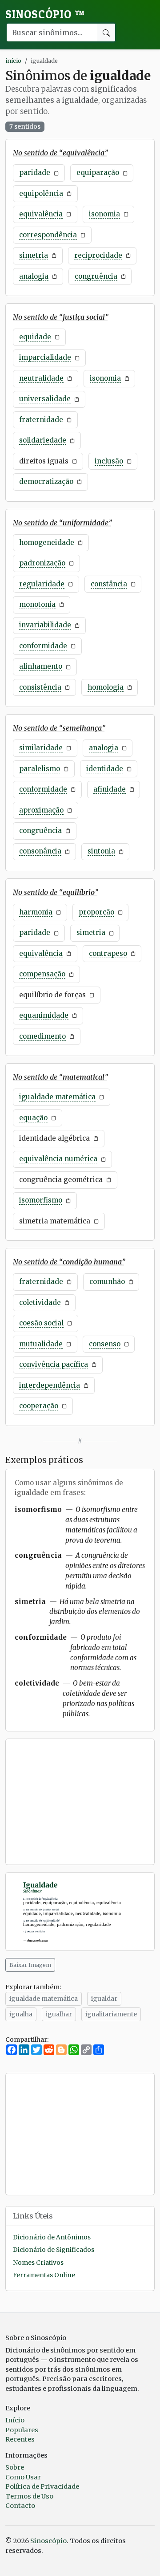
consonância (40, 851)
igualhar (59, 2014)
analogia (34, 276)
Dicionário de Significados (54, 2250)
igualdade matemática (57, 1097)
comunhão (107, 1282)
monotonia (37, 604)
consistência (40, 687)
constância (109, 584)
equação (33, 1118)
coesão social (41, 1323)
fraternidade (41, 420)
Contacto (20, 2506)
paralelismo (40, 769)
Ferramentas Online (44, 2275)
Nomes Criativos (38, 2263)
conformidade (43, 646)
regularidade (42, 584)
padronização (42, 563)
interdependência (50, 1385)
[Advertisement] (80, 1802)
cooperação (39, 1406)
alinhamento (41, 666)
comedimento (42, 1036)
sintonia (101, 851)
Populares (22, 2430)
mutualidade (41, 1344)
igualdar (104, 1999)
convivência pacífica (54, 1364)
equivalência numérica (58, 1159)
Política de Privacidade (42, 2487)
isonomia (104, 214)
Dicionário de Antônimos (52, 2237)
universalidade (45, 399)
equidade (35, 337)
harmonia (36, 912)
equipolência (41, 193)
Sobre (15, 2467)
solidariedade (43, 440)
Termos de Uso (29, 2496)
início (13, 61)
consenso (105, 1344)
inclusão (109, 461)
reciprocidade (98, 255)
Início (15, 2420)
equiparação (98, 173)
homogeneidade (47, 542)
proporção (96, 912)
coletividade (40, 1302)
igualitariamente (111, 2014)
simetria (34, 255)
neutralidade (41, 378)
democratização (46, 481)
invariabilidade (45, 625)
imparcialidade (45, 357)
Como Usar (23, 2477)
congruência (96, 276)
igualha (21, 2014)
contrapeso (108, 953)
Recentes (20, 2439)
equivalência (41, 214)
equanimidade (44, 1015)
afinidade (110, 789)
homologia (106, 687)
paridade (35, 173)
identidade (105, 769)
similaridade (41, 748)
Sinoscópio (45, 14)
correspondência (48, 235)
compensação (42, 974)
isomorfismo (41, 1200)
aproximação (41, 810)
